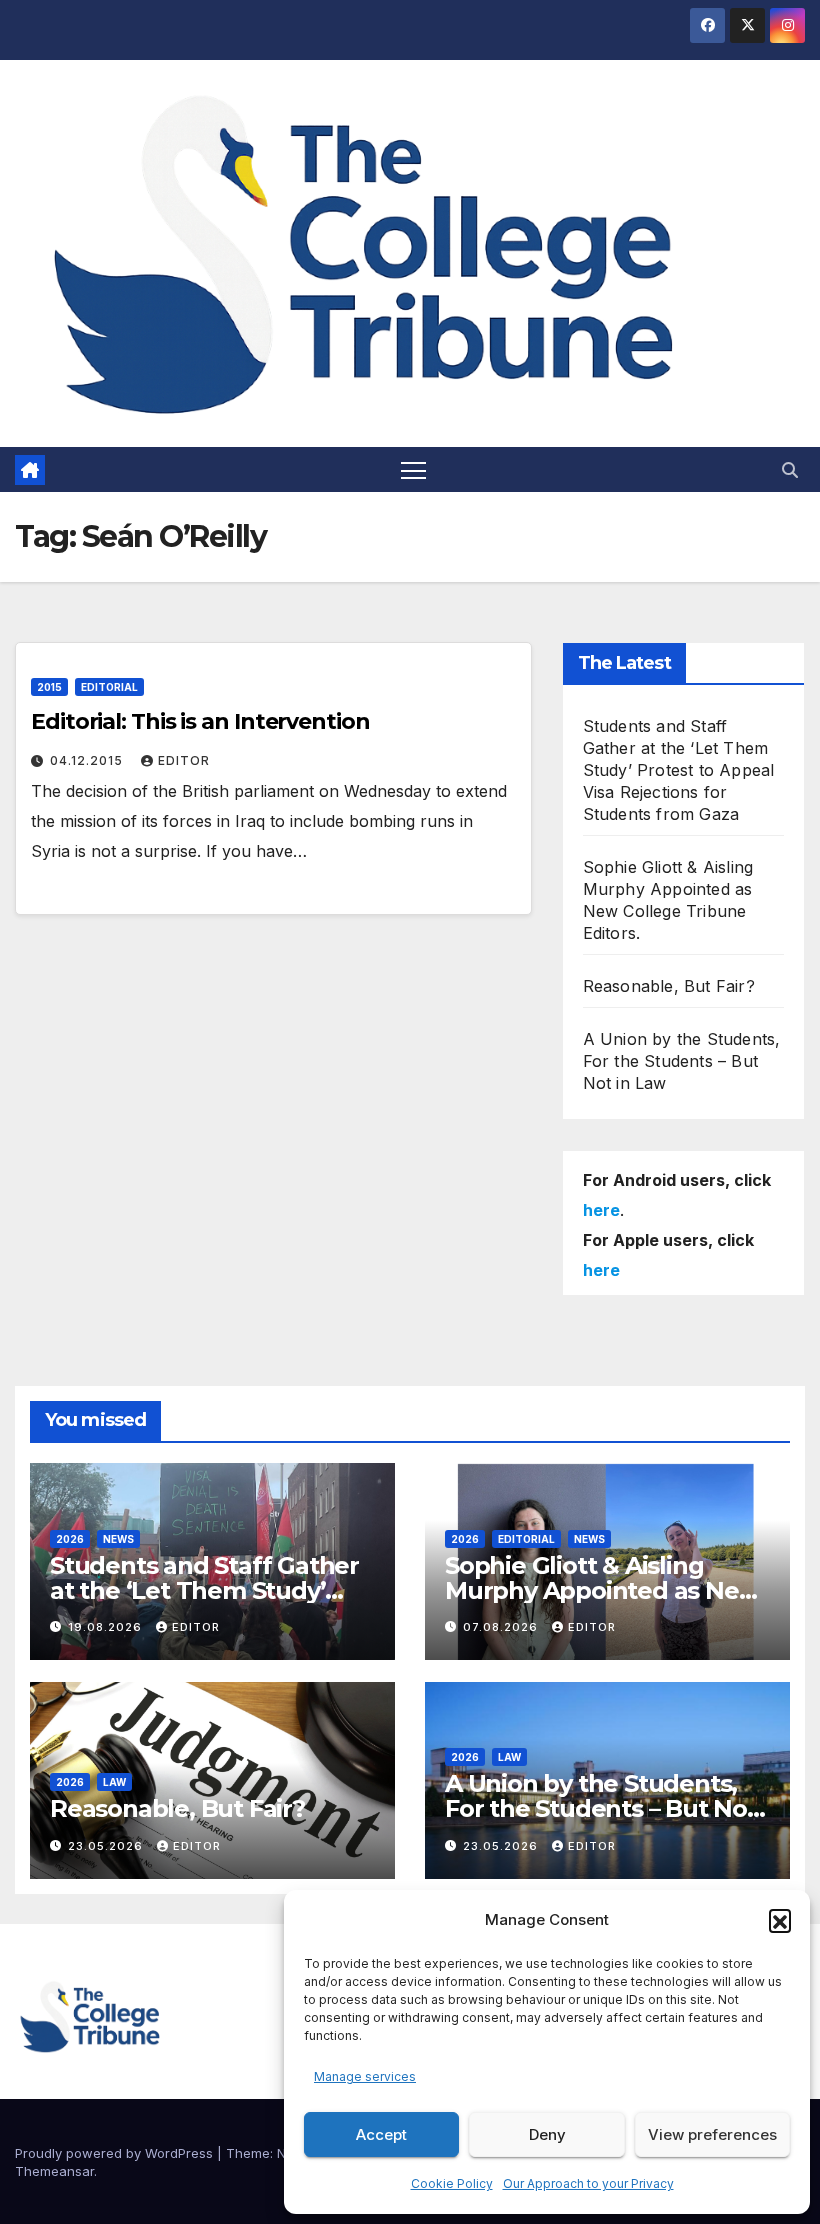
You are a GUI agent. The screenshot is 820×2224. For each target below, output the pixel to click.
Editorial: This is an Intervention (200, 721)
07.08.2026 (502, 1627)
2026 (70, 1539)
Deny (547, 2134)
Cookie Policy (452, 2183)
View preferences (712, 2134)
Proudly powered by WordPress (116, 2153)
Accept (381, 2134)
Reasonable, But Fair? (669, 986)
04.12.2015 (88, 760)
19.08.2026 (107, 1627)
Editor (184, 760)
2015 (49, 687)
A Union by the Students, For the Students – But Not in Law (682, 1061)
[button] (780, 1920)
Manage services (365, 2076)
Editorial (109, 687)
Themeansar (54, 2171)
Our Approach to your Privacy (588, 2183)
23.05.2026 (107, 1846)
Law (114, 1782)
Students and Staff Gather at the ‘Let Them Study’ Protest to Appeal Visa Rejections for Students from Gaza (679, 770)
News (118, 1539)
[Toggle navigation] (413, 469)
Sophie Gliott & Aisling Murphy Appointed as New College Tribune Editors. (602, 1590)
